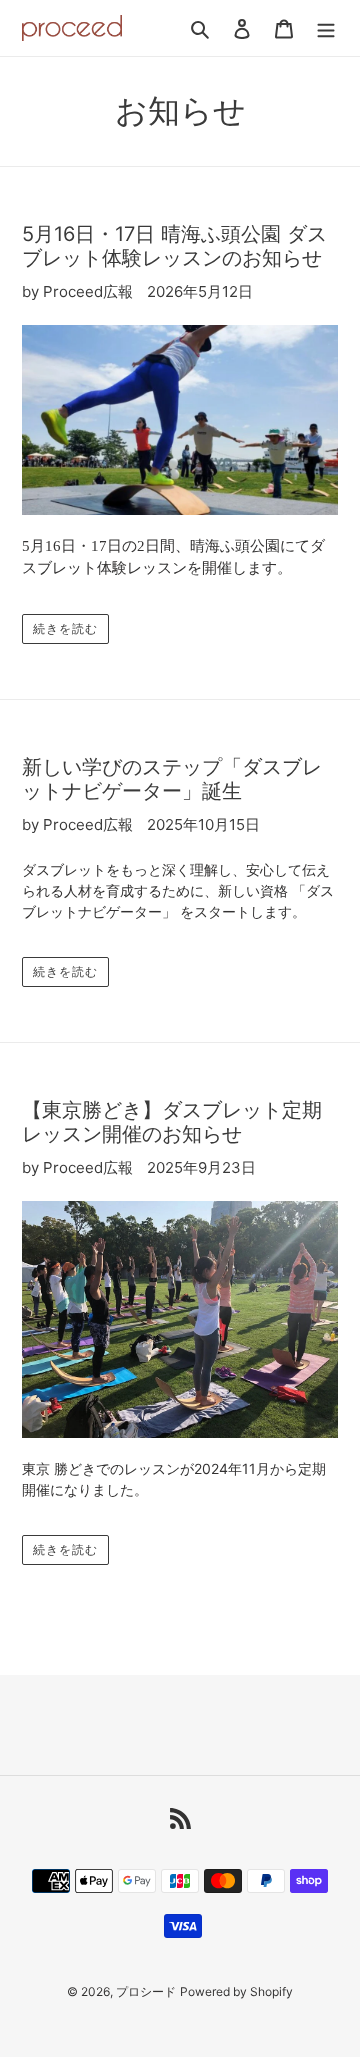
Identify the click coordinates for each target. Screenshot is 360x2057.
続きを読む (65, 628)
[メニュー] (326, 28)
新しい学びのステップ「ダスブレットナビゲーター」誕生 (172, 779)
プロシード (146, 1991)
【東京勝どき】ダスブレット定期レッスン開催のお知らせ (172, 1122)
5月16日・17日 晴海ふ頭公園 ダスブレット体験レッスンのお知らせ (174, 246)
